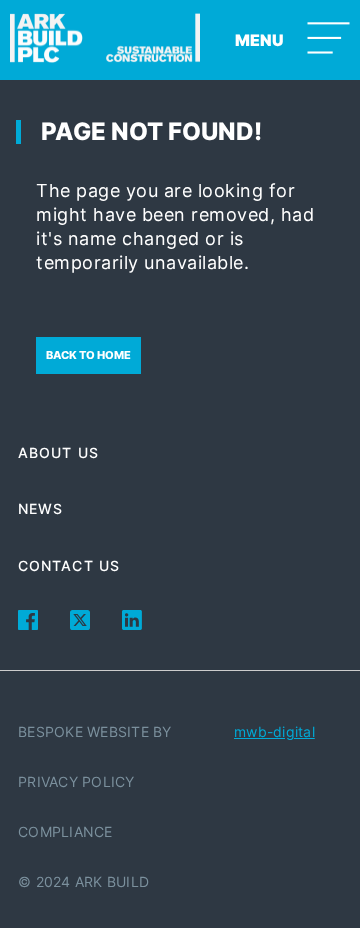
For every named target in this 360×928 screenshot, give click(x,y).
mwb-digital (274, 731)
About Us (58, 452)
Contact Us (69, 565)
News (40, 508)
